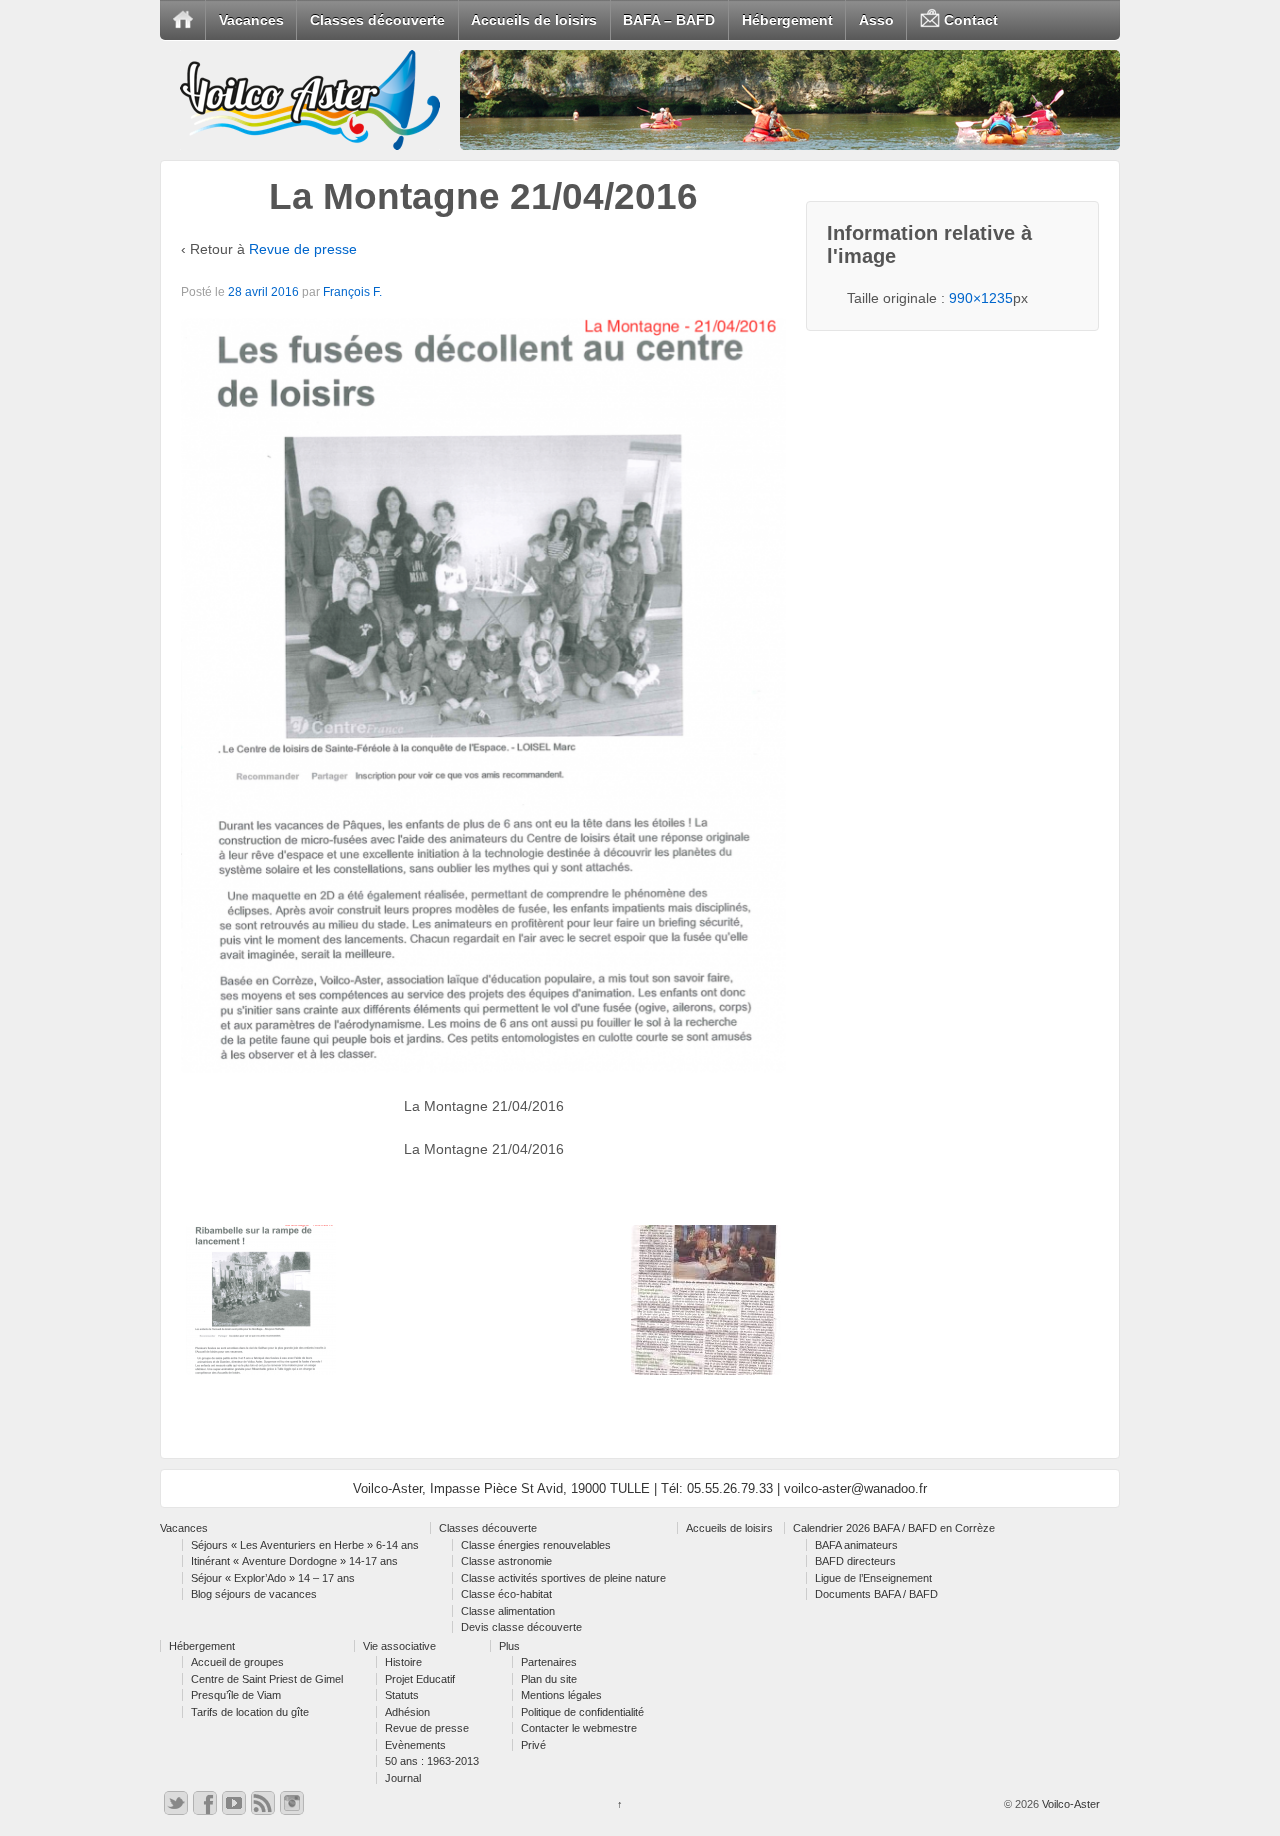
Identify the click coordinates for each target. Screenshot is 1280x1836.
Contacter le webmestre (579, 1728)
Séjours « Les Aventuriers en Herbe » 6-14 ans (305, 1545)
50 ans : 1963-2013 (432, 1761)
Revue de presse (303, 249)
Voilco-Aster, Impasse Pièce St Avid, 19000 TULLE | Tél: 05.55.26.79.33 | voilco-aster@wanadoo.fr (640, 1488)
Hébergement (787, 20)
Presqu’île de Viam (236, 1695)
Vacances (251, 20)
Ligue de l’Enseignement (873, 1578)
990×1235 (981, 298)
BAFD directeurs (855, 1561)
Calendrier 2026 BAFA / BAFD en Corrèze (894, 1528)
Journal (403, 1778)
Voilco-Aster (1069, 1804)
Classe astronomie (506, 1561)
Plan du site (549, 1679)
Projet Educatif (420, 1679)
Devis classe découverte (521, 1627)
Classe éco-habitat (506, 1594)
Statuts (402, 1695)
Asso (876, 20)
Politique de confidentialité (582, 1712)
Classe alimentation (508, 1611)
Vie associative (399, 1646)
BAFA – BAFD (669, 20)
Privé (533, 1745)
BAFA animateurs (856, 1545)
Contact (969, 20)
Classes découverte (377, 20)
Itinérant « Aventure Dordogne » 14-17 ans (294, 1561)
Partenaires (549, 1662)
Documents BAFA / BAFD (876, 1594)
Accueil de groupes (237, 1662)
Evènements (415, 1745)
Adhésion (407, 1712)
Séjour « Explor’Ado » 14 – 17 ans (273, 1578)
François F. (352, 292)
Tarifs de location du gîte (250, 1712)
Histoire (403, 1662)
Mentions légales (561, 1695)
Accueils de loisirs (534, 20)
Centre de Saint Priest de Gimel (267, 1679)
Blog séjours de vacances (254, 1594)
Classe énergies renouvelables (536, 1545)
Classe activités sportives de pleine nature (563, 1578)
